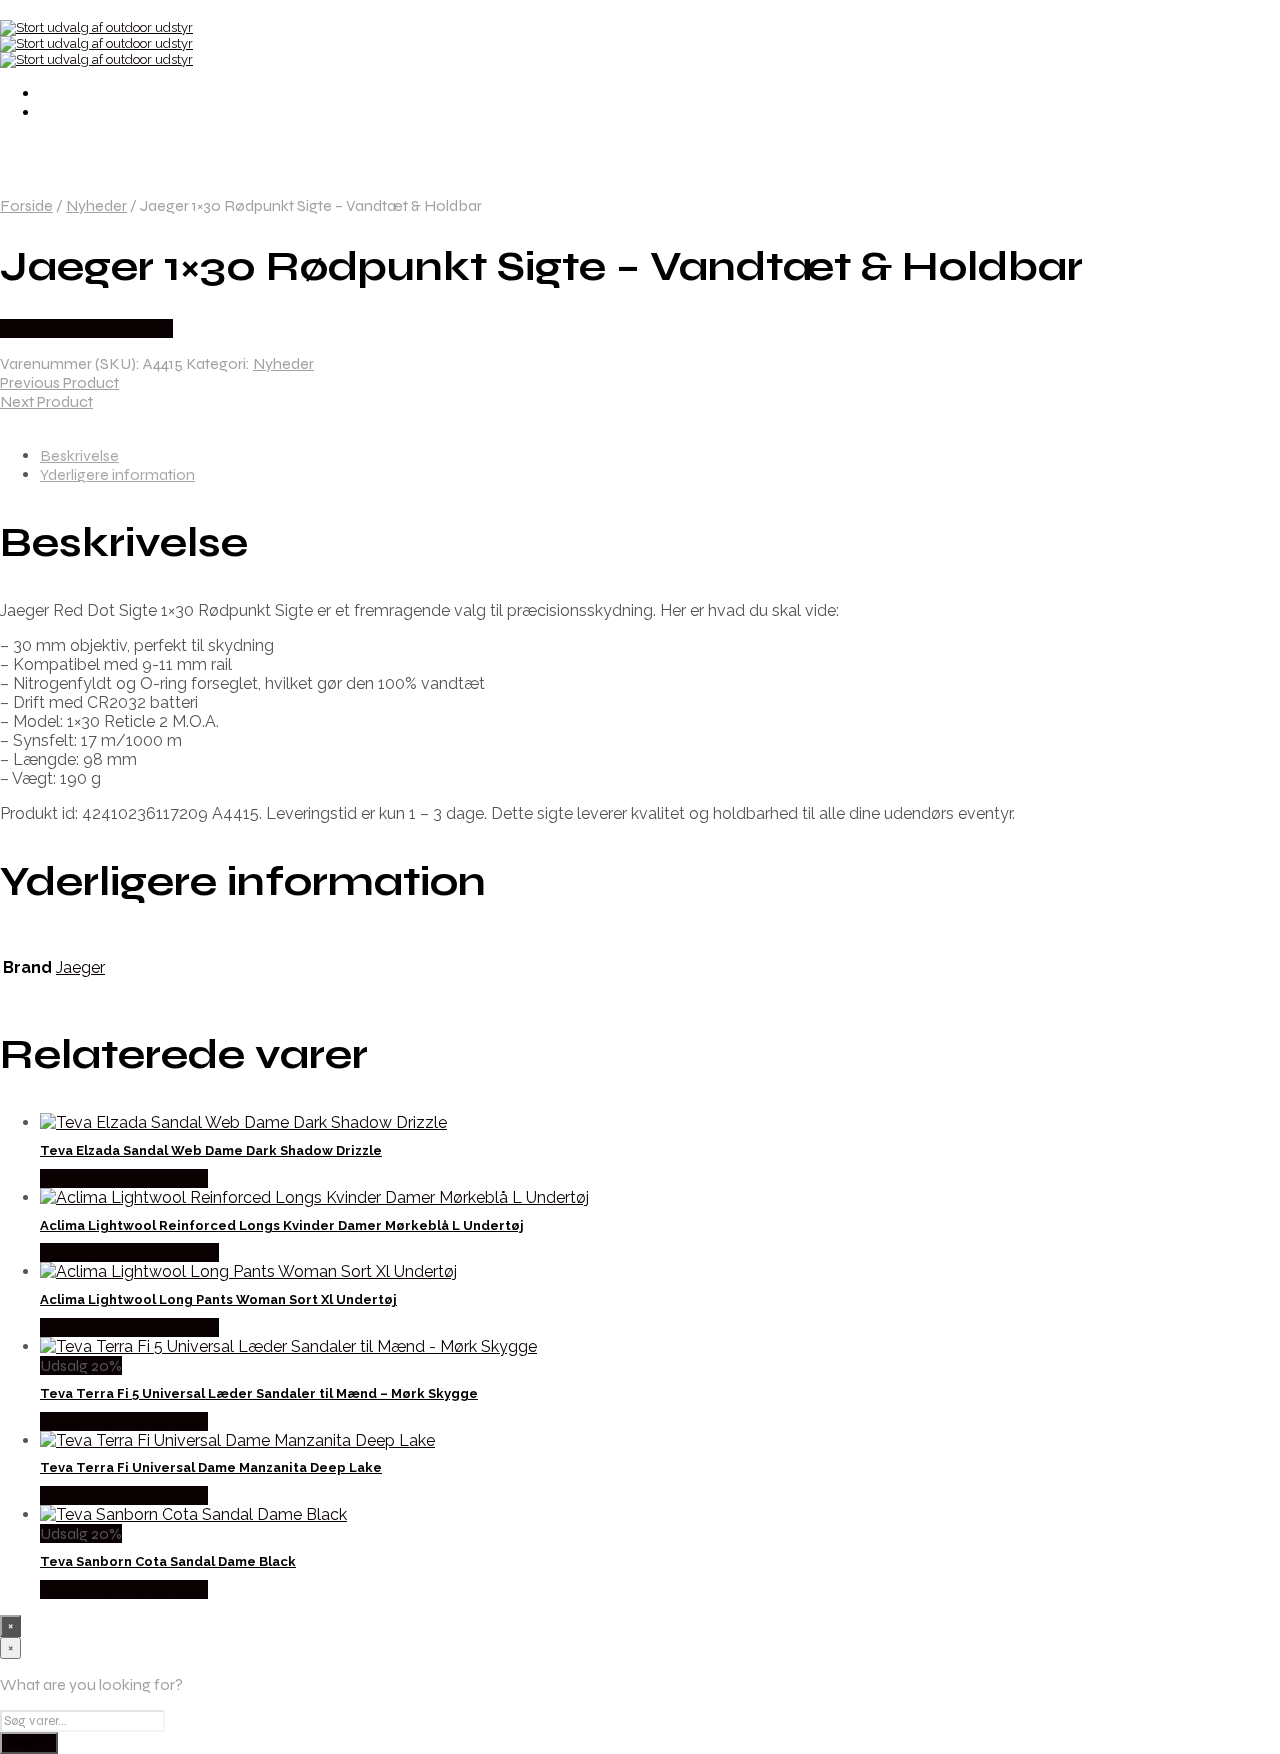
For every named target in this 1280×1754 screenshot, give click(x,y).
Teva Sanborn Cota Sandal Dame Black (168, 1561)
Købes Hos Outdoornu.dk (129, 1252)
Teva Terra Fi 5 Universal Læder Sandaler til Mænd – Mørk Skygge (259, 1393)
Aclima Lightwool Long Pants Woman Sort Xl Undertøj (218, 1299)
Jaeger (80, 967)
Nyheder (96, 205)
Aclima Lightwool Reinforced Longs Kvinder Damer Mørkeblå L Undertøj (282, 1225)
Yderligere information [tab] (117, 474)
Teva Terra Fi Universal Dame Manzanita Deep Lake (211, 1467)
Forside (26, 205)
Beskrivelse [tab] (79, 455)
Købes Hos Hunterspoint (86, 328)
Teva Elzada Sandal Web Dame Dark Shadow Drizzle (211, 1150)
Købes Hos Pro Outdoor (124, 1178)
